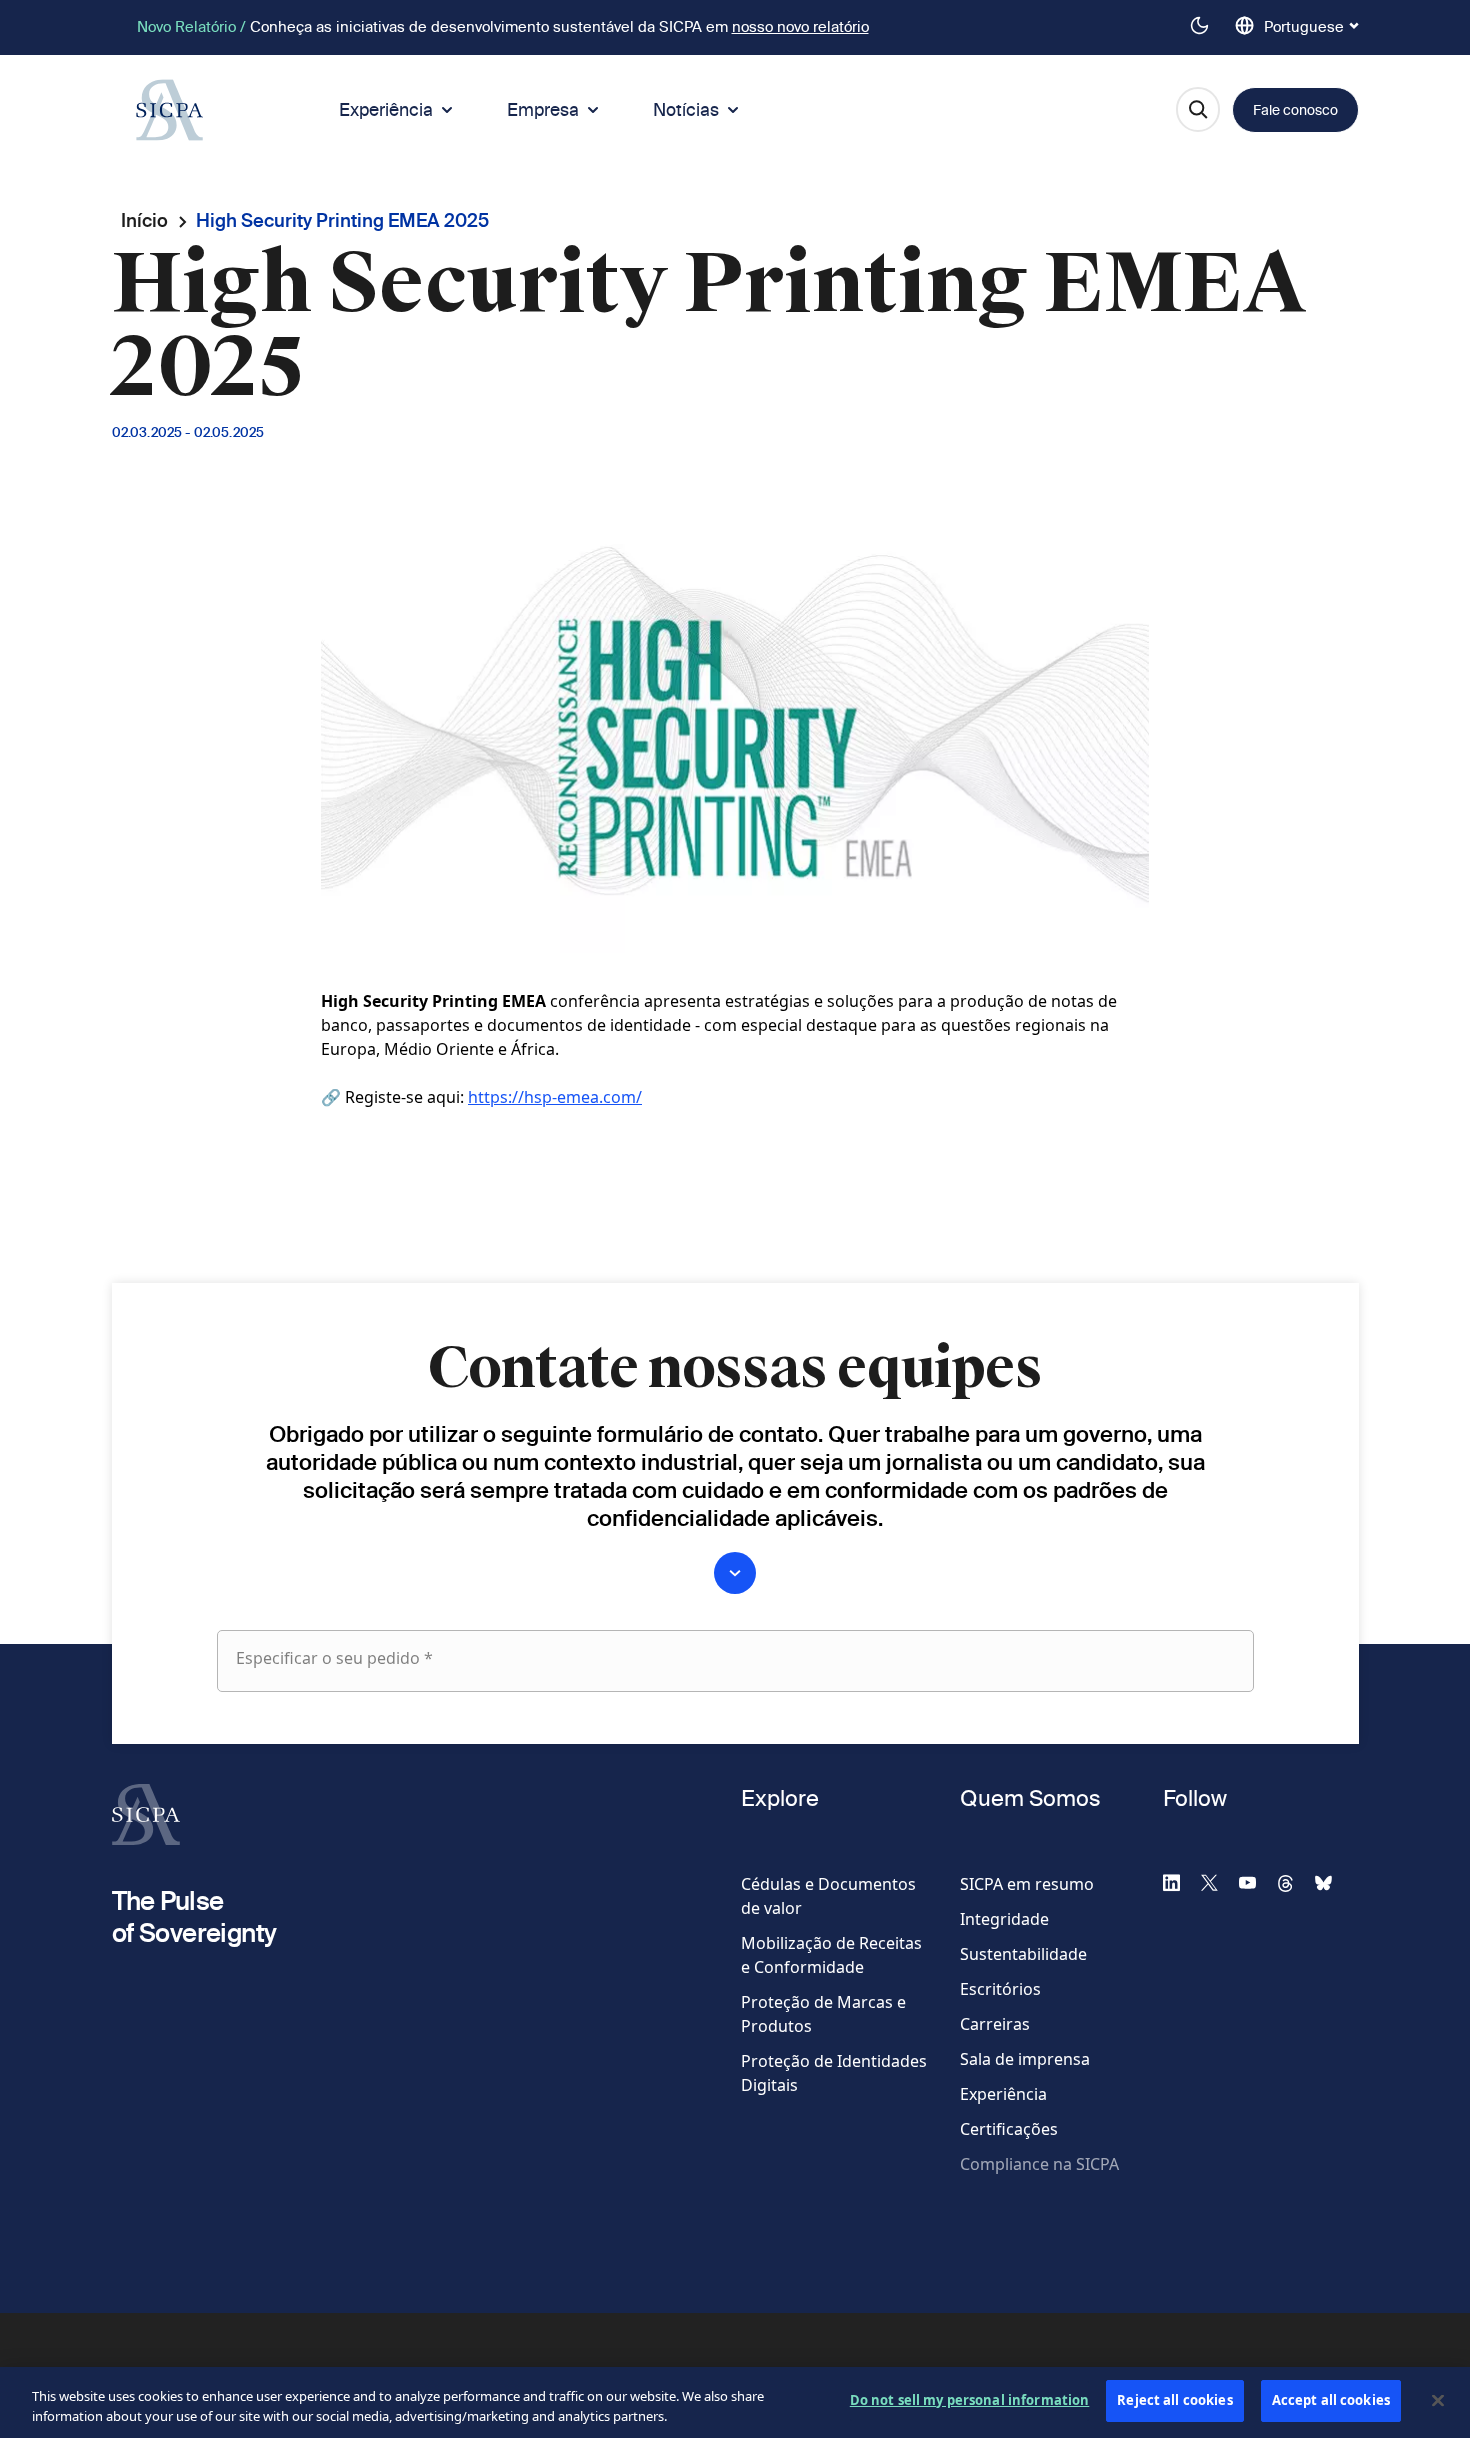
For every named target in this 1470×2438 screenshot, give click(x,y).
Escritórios (1000, 1989)
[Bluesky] (1332, 1882)
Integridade (1004, 1919)
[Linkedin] (1180, 1882)
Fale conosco (1295, 110)
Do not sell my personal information (970, 2400)
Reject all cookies (1174, 2400)
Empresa (543, 109)
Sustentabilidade (1023, 1954)
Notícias (686, 109)
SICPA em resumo (1027, 1884)
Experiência (386, 109)
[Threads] (1294, 1882)
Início (144, 220)
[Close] (1438, 2400)
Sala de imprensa (1025, 2059)
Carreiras (995, 2024)
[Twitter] (1218, 1882)
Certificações (1009, 2129)
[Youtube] (1256, 1882)
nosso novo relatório (800, 26)
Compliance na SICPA (1039, 2164)
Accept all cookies (1331, 2400)
